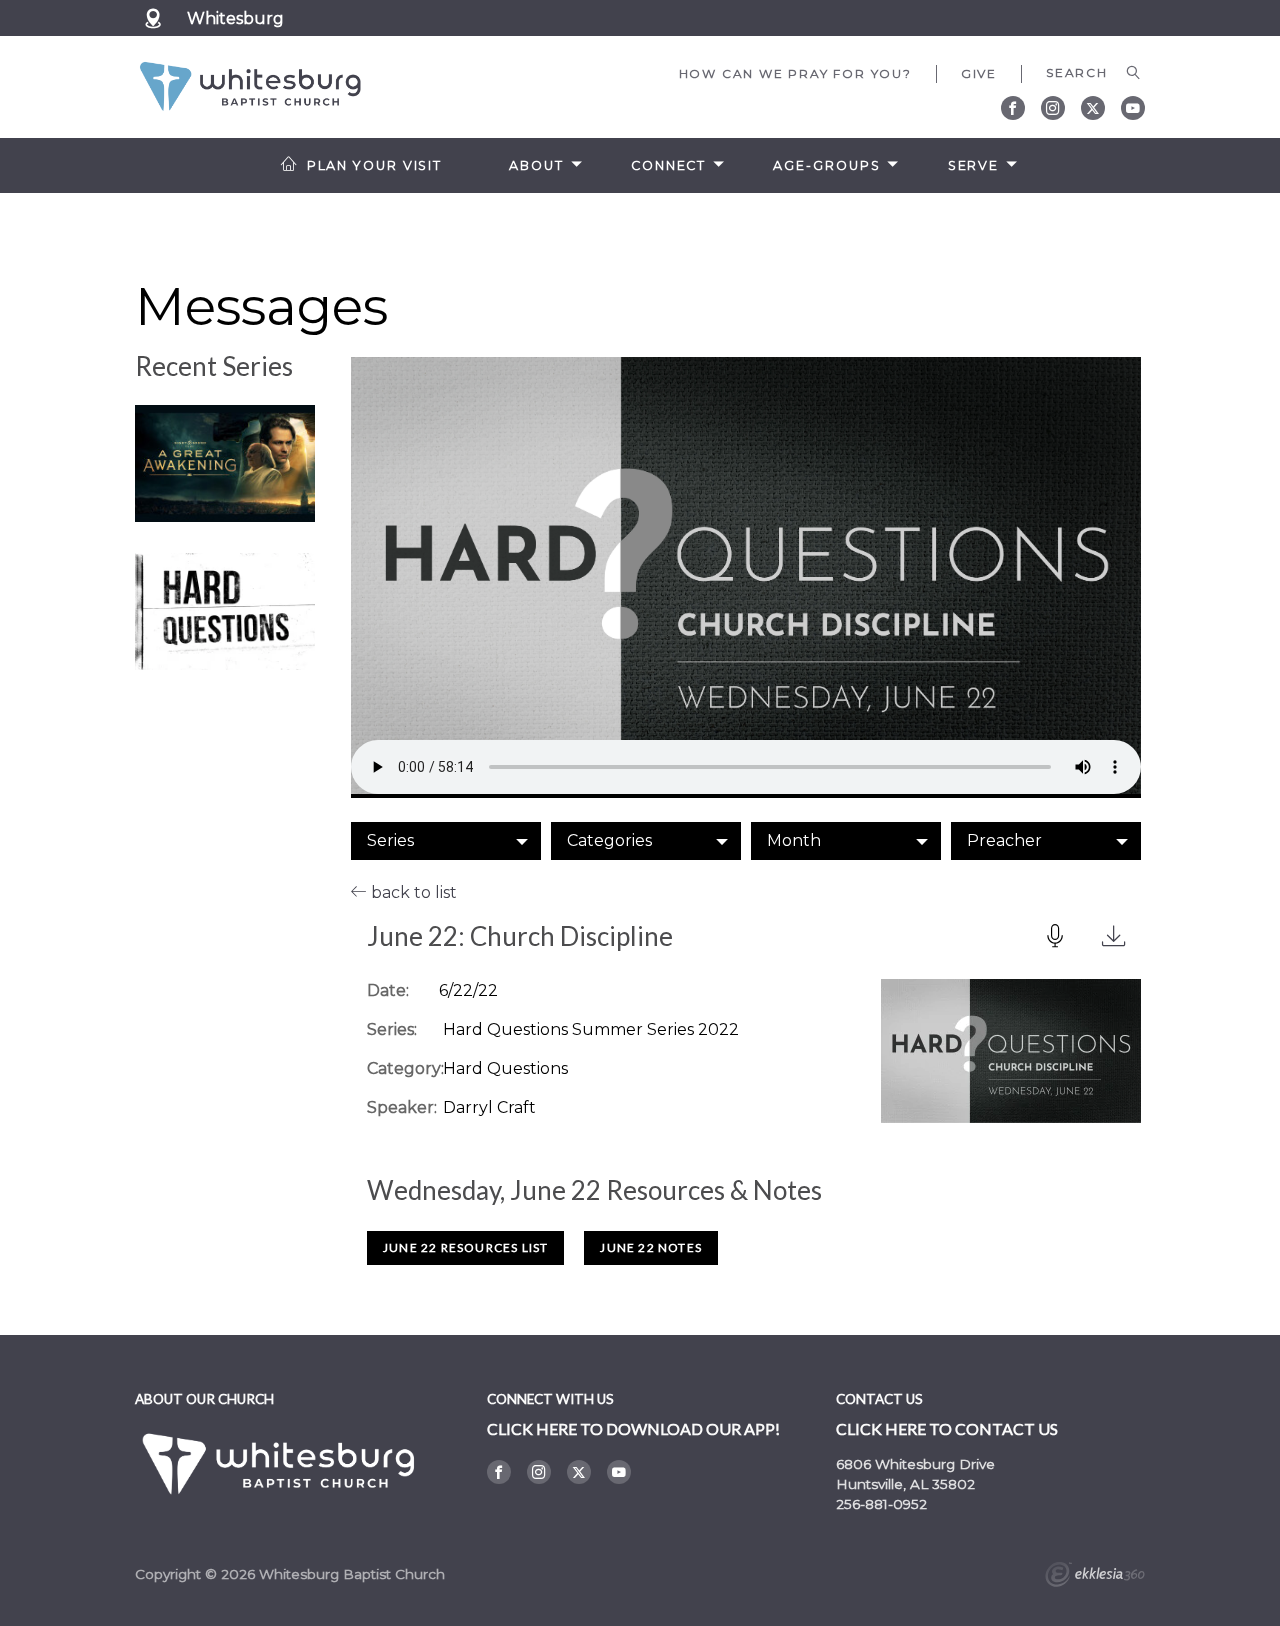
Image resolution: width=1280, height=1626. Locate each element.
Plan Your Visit (374, 165)
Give (979, 73)
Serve (973, 165)
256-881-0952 (881, 1504)
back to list (412, 892)
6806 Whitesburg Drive (915, 1464)
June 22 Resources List (465, 1247)
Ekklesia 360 (1095, 1577)
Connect (668, 165)
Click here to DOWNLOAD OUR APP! (633, 1428)
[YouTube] (1133, 108)
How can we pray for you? (795, 73)
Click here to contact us (947, 1428)
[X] (1093, 108)
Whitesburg (235, 18)
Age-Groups (826, 165)
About (536, 165)
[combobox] (446, 841)
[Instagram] (1053, 108)
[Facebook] (1013, 108)
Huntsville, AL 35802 (905, 1484)
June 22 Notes (651, 1247)
